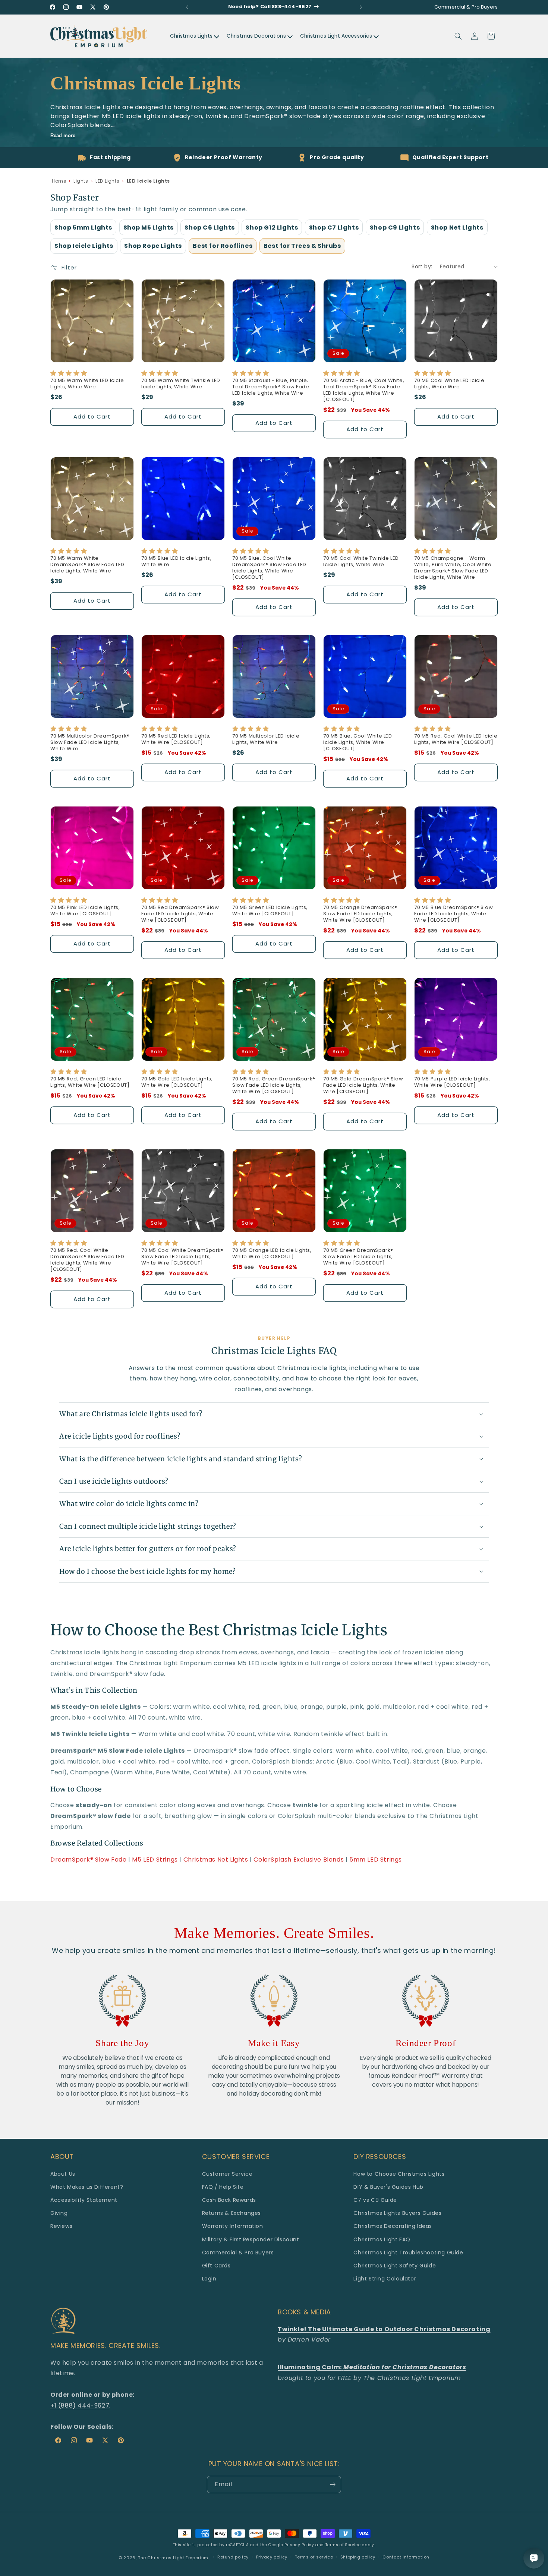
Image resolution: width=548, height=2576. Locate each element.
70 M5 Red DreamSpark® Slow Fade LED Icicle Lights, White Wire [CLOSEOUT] (180, 914)
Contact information (406, 2557)
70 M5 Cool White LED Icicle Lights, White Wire (449, 384)
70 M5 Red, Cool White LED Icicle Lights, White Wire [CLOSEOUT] (456, 739)
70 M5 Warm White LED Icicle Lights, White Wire (87, 384)
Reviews (61, 2226)
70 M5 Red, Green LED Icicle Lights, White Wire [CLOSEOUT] (90, 1082)
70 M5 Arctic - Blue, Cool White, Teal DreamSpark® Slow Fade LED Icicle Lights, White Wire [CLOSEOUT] (364, 390)
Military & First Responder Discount (251, 2239)
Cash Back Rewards (229, 2200)
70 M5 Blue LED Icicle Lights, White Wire (176, 562)
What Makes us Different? (87, 2187)
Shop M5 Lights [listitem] (149, 228)
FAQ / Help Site (223, 2187)
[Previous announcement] (187, 7)
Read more (63, 135)
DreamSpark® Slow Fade (89, 1860)
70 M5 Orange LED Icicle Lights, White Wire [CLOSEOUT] (272, 1254)
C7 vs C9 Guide (375, 2200)
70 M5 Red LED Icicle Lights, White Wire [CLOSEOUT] (176, 739)
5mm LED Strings (376, 1860)
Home (59, 181)
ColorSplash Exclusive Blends (299, 1860)
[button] (458, 36)
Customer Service (227, 2174)
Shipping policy (358, 2557)
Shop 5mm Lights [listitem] (83, 228)
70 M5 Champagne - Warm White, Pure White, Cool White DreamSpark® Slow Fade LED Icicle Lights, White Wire (453, 568)
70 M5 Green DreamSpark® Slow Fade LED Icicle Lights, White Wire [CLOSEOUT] (358, 1257)
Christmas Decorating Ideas (393, 2226)
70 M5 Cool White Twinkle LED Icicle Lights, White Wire (361, 562)
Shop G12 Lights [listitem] (272, 228)
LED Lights (107, 181)
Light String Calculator (385, 2279)
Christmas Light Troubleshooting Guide (408, 2253)
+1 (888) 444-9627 (80, 2405)
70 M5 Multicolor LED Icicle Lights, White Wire (266, 739)
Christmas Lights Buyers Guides (397, 2213)
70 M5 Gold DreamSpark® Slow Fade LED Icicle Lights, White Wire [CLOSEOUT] (363, 1085)
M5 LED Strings (155, 1860)
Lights (81, 181)
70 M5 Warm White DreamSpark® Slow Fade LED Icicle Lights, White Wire (87, 565)
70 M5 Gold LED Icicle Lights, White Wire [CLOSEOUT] (177, 1082)
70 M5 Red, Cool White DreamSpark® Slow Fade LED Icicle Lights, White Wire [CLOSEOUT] (87, 1260)
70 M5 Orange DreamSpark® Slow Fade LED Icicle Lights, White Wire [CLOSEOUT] (360, 914)
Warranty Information (233, 2226)
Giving (59, 2213)
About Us (63, 2174)
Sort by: (422, 266)
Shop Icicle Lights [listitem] (84, 246)
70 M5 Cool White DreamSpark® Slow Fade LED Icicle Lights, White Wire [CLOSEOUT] (182, 1257)
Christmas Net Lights (216, 1860)
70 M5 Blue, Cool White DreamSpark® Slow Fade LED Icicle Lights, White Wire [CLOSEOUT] (269, 568)
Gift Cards (216, 2266)
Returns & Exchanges (232, 2213)
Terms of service (314, 2557)
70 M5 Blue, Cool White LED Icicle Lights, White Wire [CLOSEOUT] (358, 743)
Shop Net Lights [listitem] (457, 228)
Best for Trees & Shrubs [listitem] (302, 246)
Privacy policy (272, 2557)
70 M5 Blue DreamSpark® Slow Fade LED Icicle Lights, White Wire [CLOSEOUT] (453, 914)
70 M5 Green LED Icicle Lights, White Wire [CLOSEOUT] (270, 911)
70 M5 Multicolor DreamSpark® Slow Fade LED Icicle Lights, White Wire (90, 743)
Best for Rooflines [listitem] (223, 246)
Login (209, 2279)
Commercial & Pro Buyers (238, 2253)
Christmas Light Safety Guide (395, 2266)
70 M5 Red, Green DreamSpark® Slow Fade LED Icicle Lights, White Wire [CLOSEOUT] (274, 1085)
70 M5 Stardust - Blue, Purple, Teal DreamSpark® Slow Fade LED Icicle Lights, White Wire (271, 387)
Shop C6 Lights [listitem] (210, 228)
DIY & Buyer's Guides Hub (388, 2187)
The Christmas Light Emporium (173, 2558)
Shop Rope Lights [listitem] (153, 246)
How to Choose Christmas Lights (399, 2174)
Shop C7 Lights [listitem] (334, 228)
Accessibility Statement (84, 2200)
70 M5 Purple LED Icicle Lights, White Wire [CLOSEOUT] (452, 1082)
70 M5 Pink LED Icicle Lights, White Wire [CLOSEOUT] (85, 911)
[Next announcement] (361, 7)
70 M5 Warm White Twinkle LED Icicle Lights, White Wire (181, 384)
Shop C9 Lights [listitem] (395, 228)
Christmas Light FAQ (382, 2239)
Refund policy (233, 2557)
